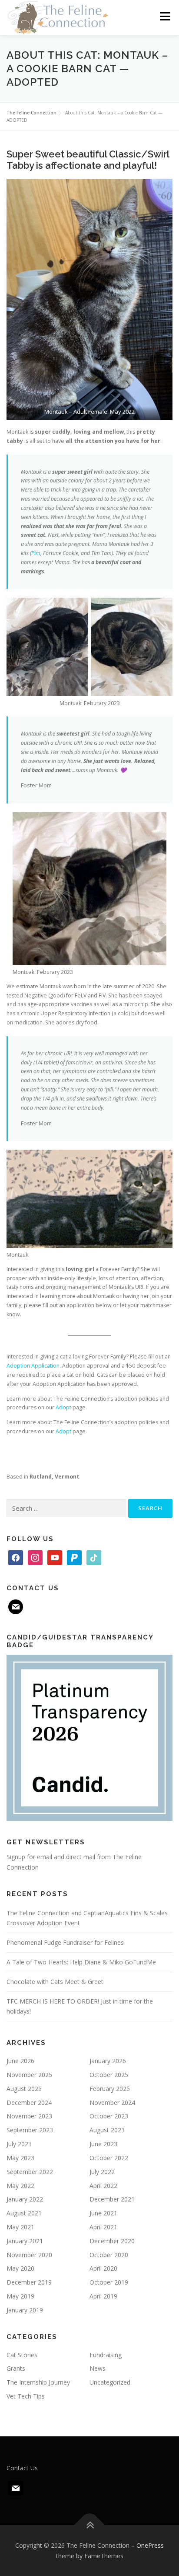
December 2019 (29, 2282)
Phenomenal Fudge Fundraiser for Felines (65, 1942)
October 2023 (109, 2116)
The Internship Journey (38, 2382)
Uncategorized (110, 2382)
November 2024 (112, 2103)
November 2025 (29, 2075)
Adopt (63, 1407)
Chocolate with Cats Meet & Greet (55, 1982)
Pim (36, 553)
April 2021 (103, 2227)
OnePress (150, 2545)
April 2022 (103, 2186)
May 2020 (20, 2268)
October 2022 (109, 2158)
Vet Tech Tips (26, 2396)
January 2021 (25, 2241)
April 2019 (103, 2296)
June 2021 (103, 2213)
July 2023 (19, 2144)
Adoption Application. (34, 1366)
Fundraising (106, 2355)
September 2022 (30, 2172)
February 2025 (110, 2089)
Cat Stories (22, 2355)
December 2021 (112, 2199)
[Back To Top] (90, 2525)
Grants (16, 2368)
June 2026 (20, 2061)
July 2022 (102, 2172)
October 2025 (109, 2075)
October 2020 (109, 2255)
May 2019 (20, 2296)
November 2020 (29, 2255)
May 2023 (20, 2158)
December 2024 (29, 2103)
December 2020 (112, 2241)
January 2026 (108, 2061)
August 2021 (24, 2213)
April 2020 (103, 2268)
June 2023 (103, 2144)
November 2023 (29, 2116)
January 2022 (25, 2199)
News (98, 2368)
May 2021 (20, 2227)
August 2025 (24, 2089)
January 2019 (25, 2310)
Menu (164, 16)
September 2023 (30, 2130)
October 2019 (109, 2282)
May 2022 (20, 2186)
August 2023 (107, 2130)
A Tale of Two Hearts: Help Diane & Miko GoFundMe (81, 1962)
